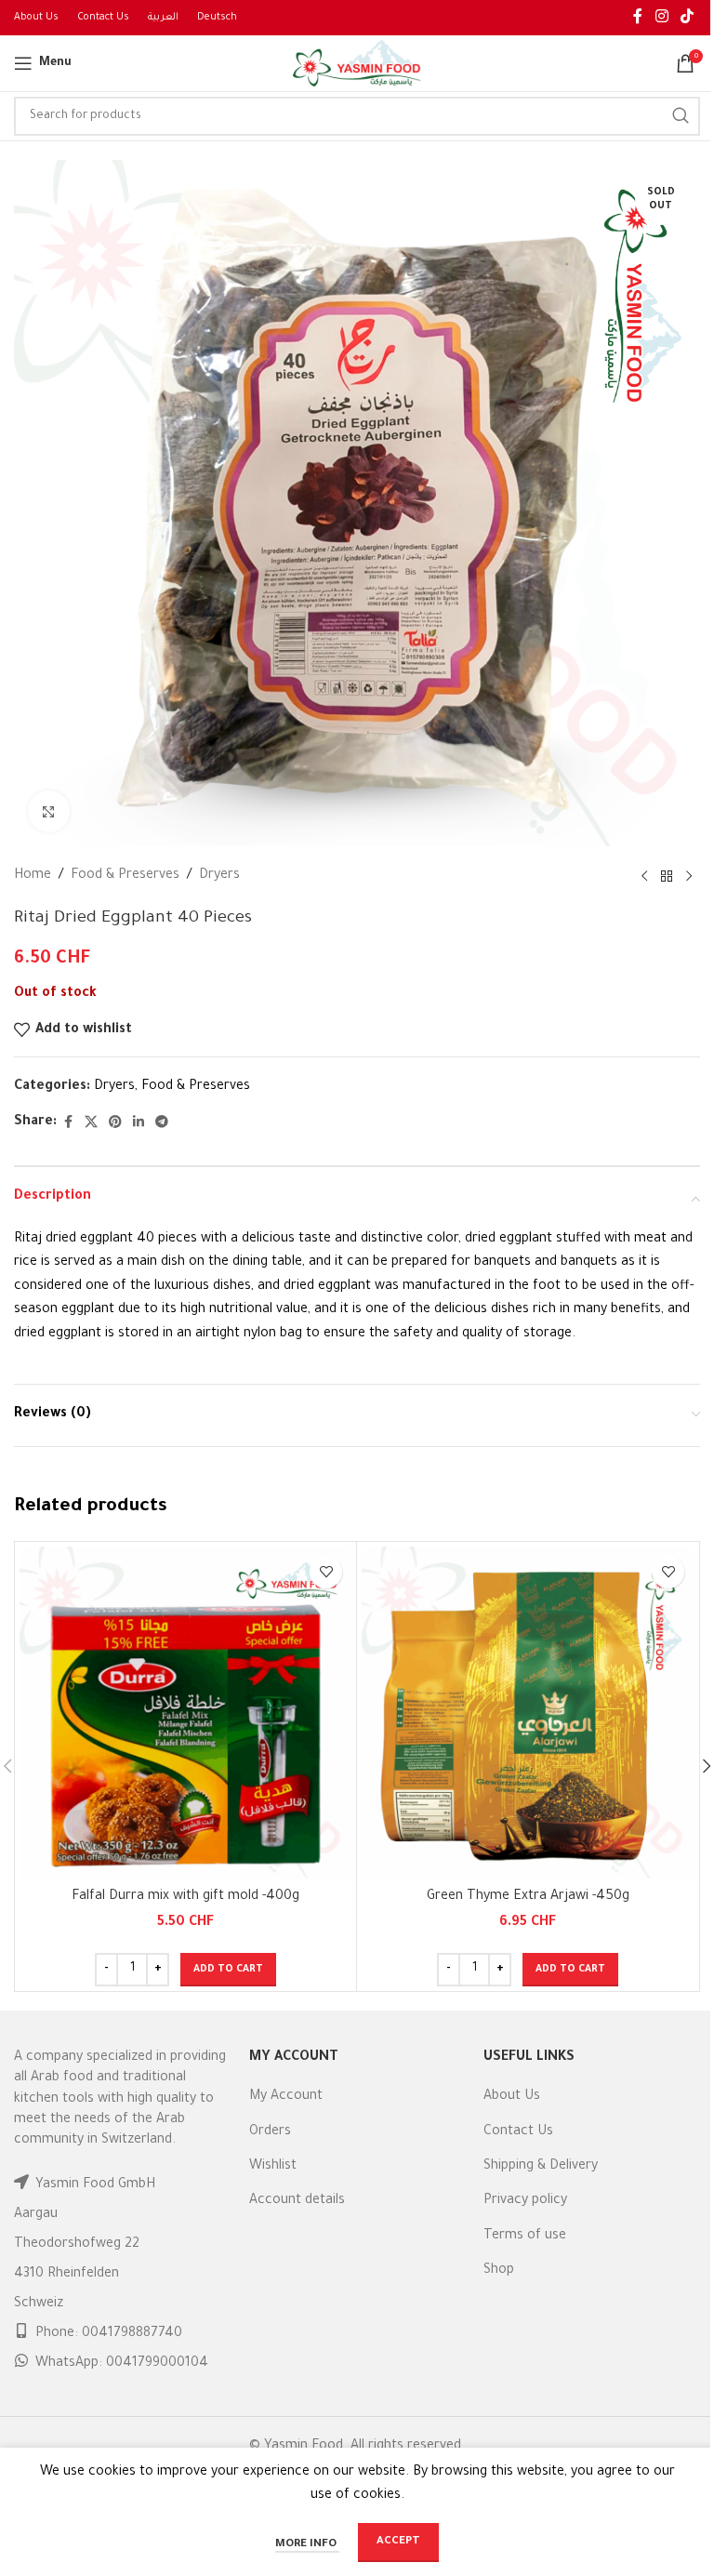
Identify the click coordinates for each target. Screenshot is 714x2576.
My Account (286, 2097)
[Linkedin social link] (139, 1123)
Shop (499, 2271)
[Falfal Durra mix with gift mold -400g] (185, 1713)
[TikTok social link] (688, 18)
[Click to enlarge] (49, 811)
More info (307, 2545)
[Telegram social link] (162, 1123)
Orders (270, 2132)
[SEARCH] (681, 116)
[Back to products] (667, 877)
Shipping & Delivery (541, 2167)
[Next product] (689, 877)
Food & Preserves (125, 876)
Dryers (219, 876)
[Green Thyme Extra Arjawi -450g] (528, 1713)
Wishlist (273, 2167)
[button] (228, 1970)
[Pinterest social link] (115, 1123)
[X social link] (91, 1123)
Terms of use (525, 2237)
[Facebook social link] (638, 18)
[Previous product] (644, 877)
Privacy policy (525, 2201)
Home (33, 876)
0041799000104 (157, 2364)
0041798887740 (132, 2334)
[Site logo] (357, 65)
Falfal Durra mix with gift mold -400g (185, 1897)
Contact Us (518, 2132)
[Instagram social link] (661, 18)
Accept (398, 2542)
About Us (512, 2097)
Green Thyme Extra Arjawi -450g (528, 1897)
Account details (297, 2201)
